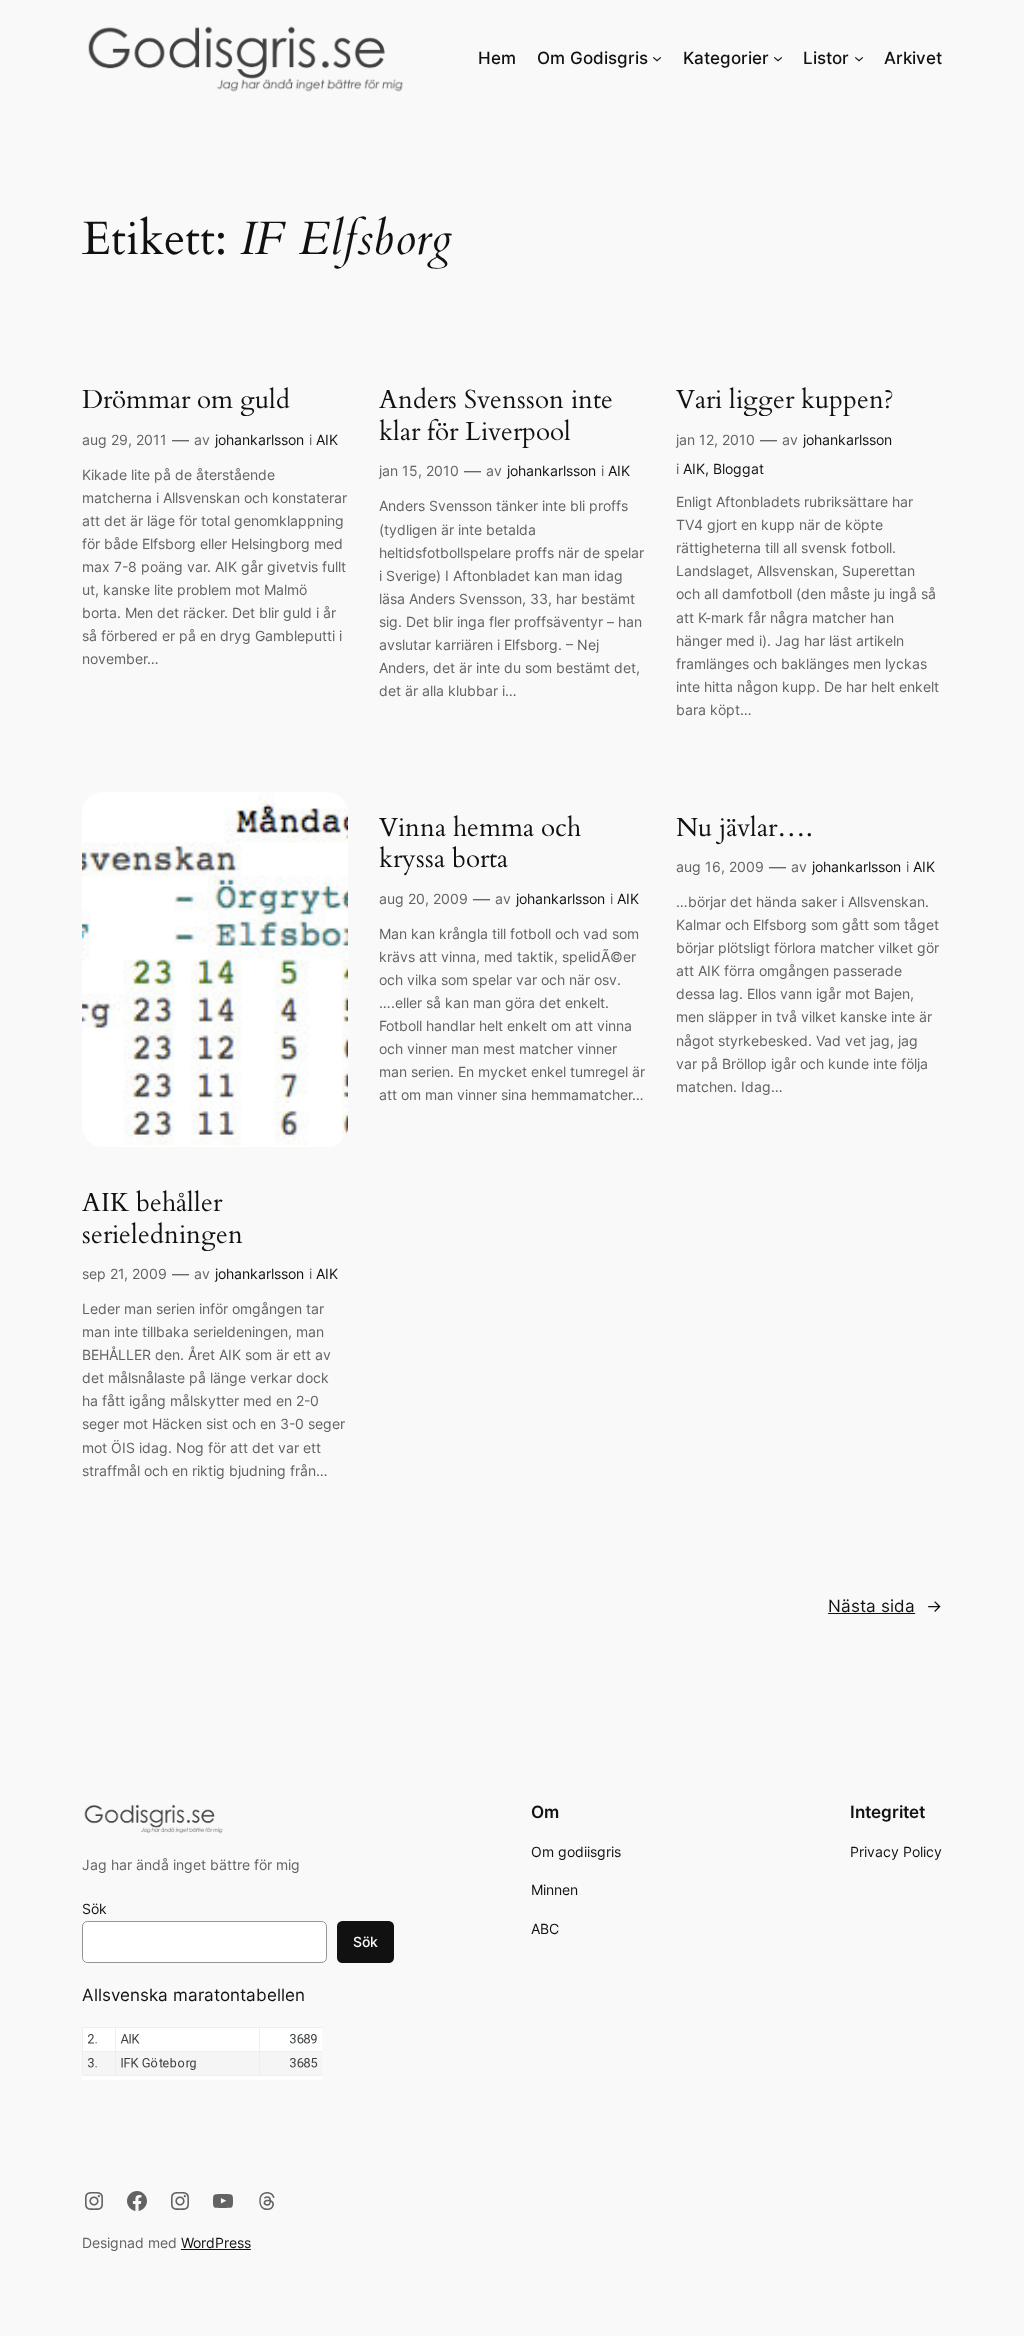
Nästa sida (885, 1606)
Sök (94, 1908)
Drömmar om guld (186, 401)
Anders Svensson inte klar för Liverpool (496, 416)
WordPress (216, 2242)
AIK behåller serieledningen (162, 1219)
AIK (327, 439)
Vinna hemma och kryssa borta (480, 844)
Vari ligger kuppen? (785, 401)
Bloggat (738, 468)
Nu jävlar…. (744, 829)
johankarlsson (259, 439)
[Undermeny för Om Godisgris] (657, 58)
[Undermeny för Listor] (859, 58)
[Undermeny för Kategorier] (778, 58)
